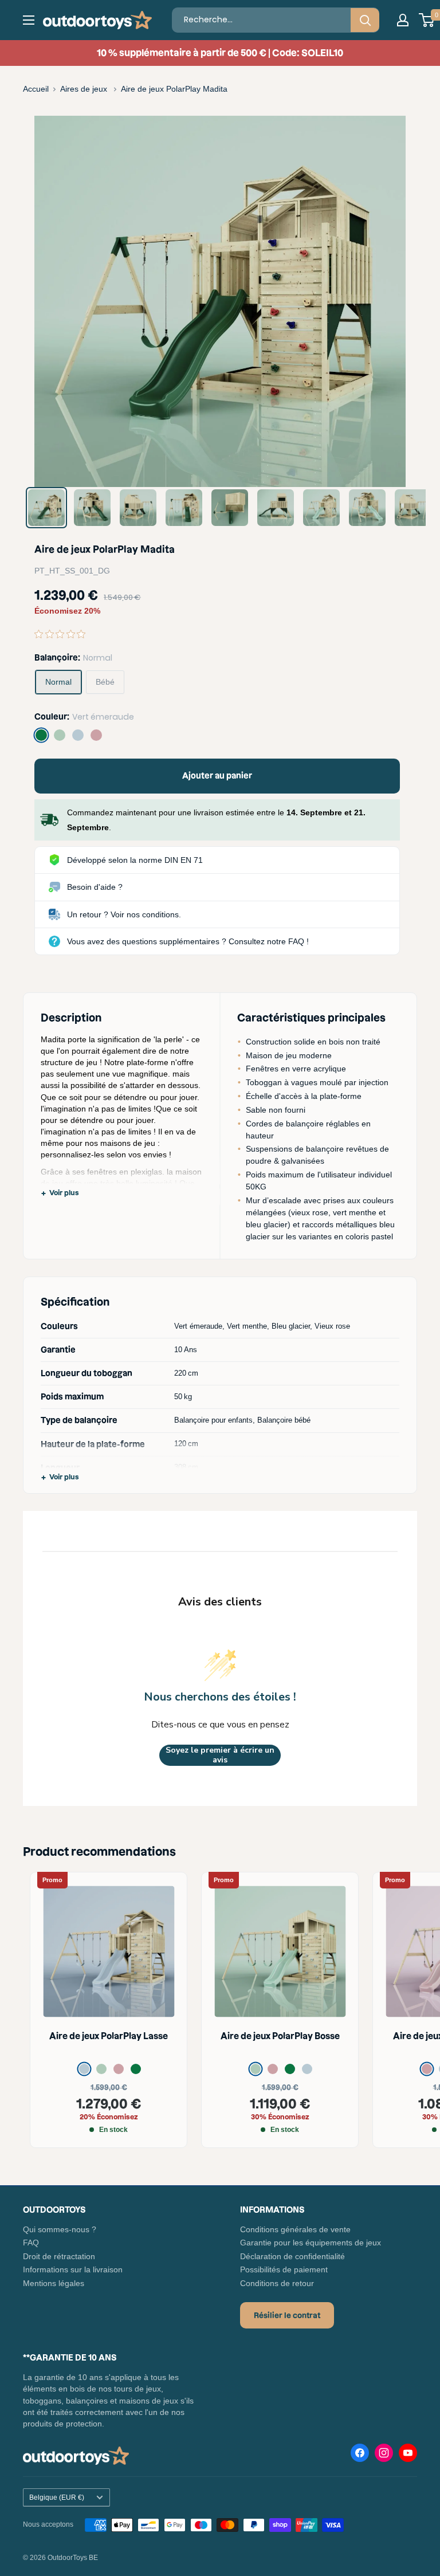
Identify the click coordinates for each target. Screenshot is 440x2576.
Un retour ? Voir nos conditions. (124, 914)
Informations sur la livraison (73, 2269)
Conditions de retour (277, 2283)
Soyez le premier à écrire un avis (220, 1755)
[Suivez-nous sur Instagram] (384, 2455)
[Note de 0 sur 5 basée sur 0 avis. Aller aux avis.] (63, 634)
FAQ (31, 2243)
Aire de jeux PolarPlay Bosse (280, 2036)
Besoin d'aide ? (95, 887)
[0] (427, 20)
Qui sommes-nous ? (60, 2229)
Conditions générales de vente (295, 2229)
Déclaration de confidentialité (292, 2256)
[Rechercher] (365, 20)
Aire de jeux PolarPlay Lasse (109, 2036)
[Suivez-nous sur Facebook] (360, 2455)
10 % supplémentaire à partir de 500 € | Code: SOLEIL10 (220, 53)
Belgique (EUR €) (57, 2498)
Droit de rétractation (59, 2256)
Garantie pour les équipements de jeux (311, 2243)
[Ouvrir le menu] (29, 20)
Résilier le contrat (287, 2315)
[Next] (389, 302)
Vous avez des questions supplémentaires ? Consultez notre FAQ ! (188, 941)
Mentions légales (54, 2283)
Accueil (36, 89)
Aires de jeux (85, 89)
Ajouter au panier (217, 776)
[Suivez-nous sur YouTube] (408, 2455)
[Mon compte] (403, 20)
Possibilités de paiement (284, 2269)
